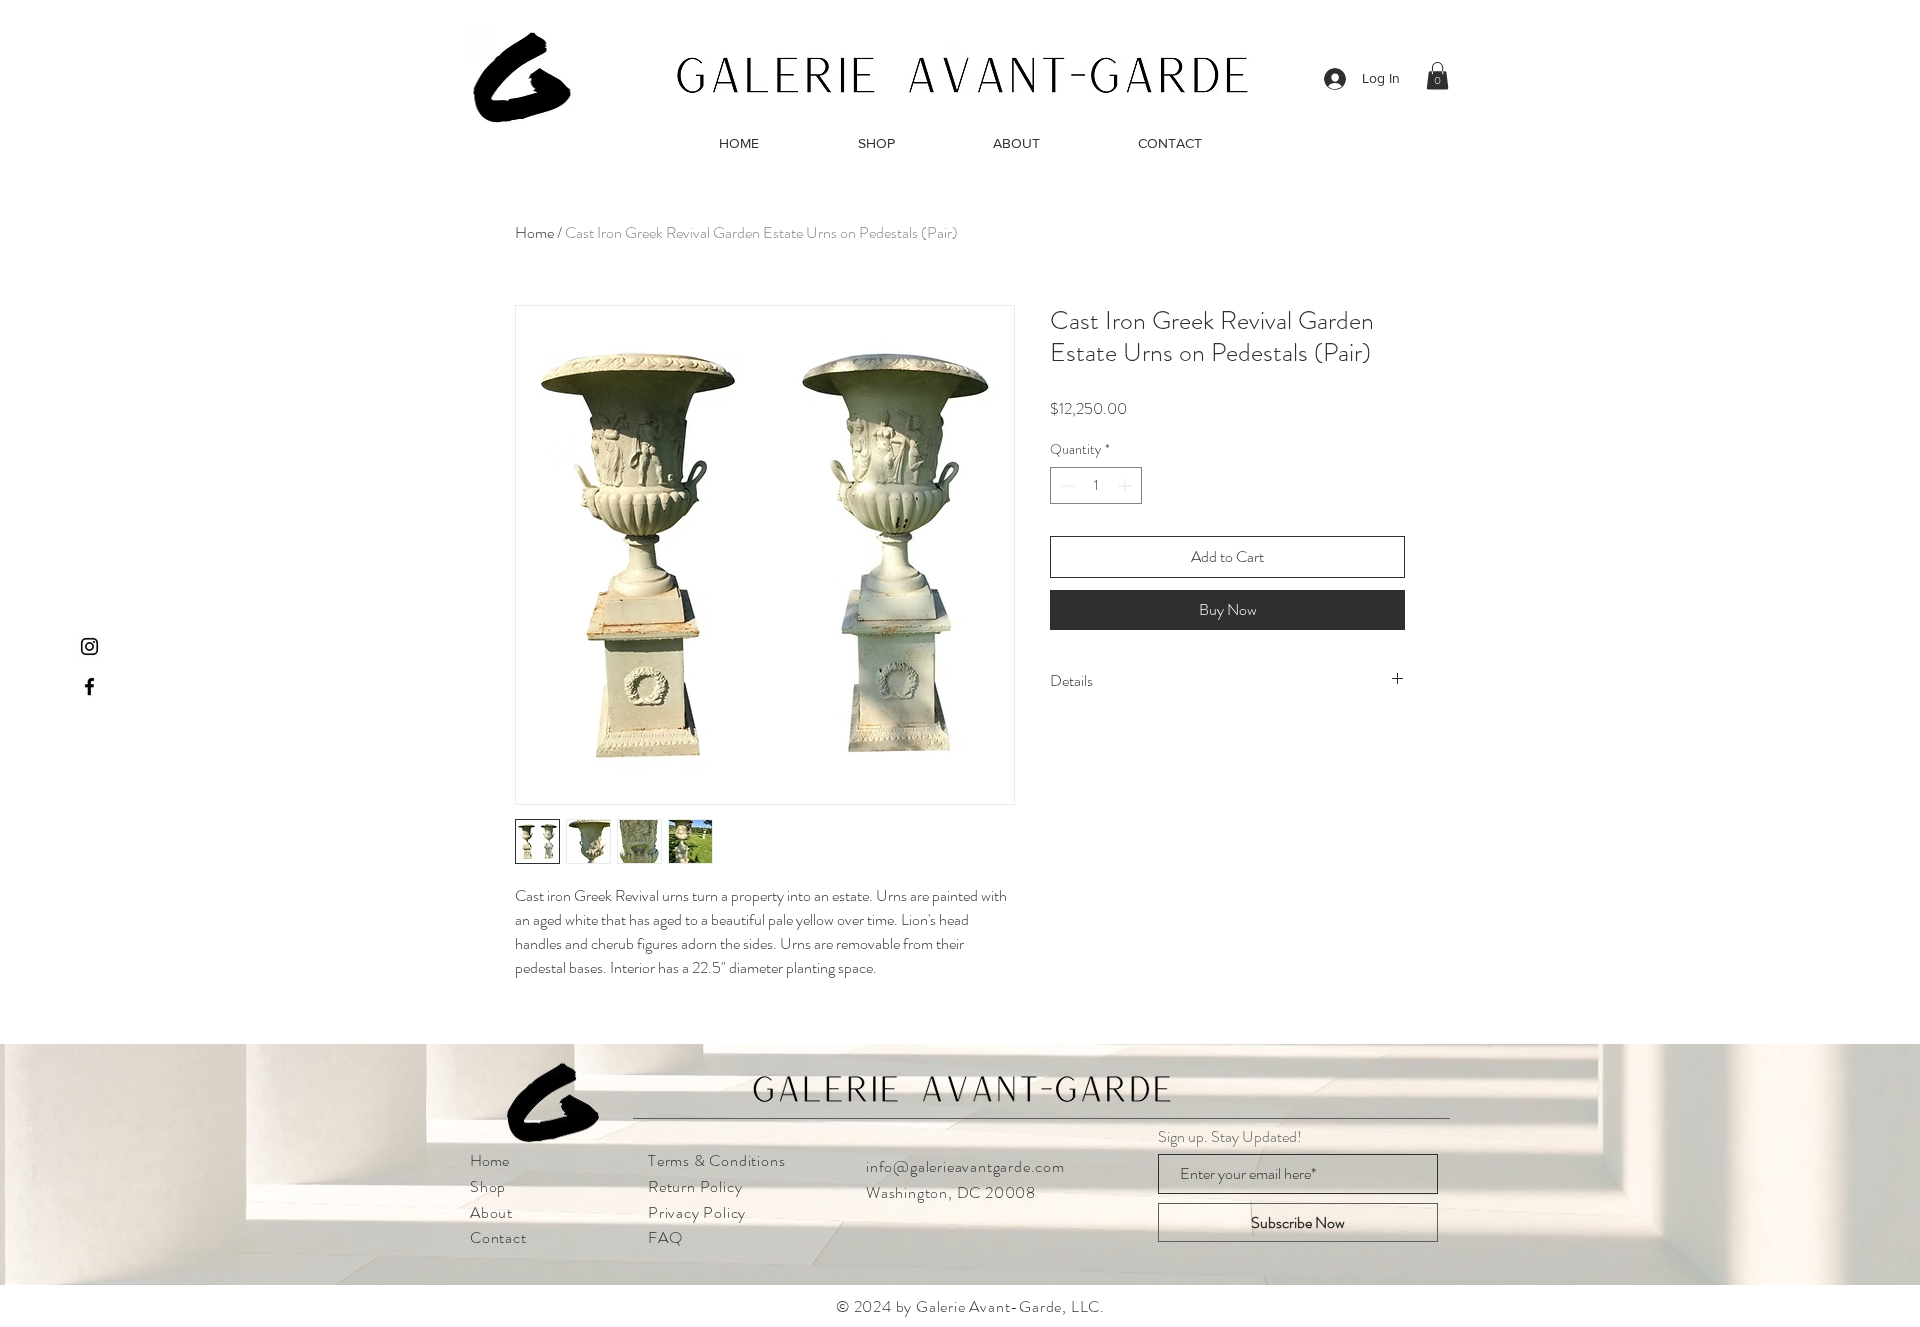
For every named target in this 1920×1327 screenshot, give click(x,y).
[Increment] (1126, 485)
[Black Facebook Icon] (89, 686)
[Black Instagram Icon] (89, 646)
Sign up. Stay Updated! (1230, 1137)
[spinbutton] (1096, 485)
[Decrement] (1065, 485)
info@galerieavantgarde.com (965, 1166)
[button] (1437, 75)
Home (534, 232)
